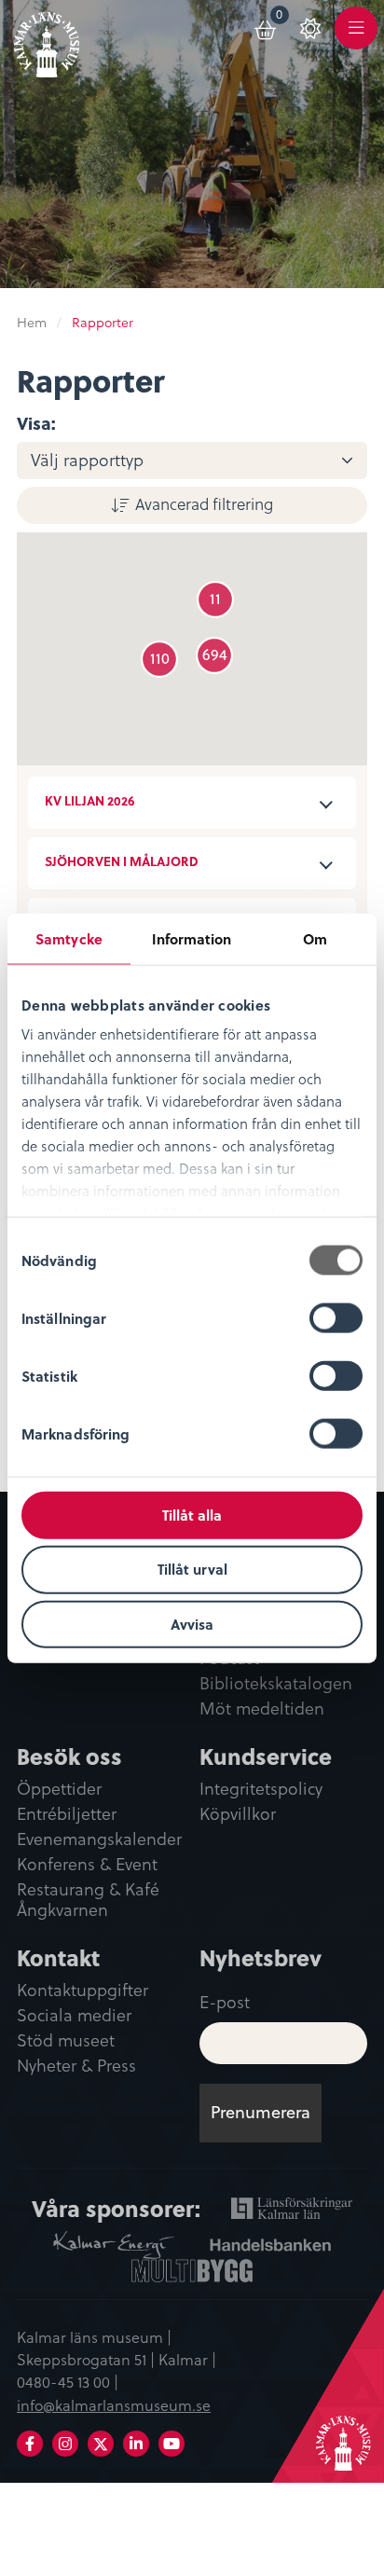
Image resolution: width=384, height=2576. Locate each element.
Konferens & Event (87, 1865)
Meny (356, 39)
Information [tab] (192, 938)
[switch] (336, 1317)
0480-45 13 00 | (68, 2381)
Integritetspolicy (261, 1789)
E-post (225, 2001)
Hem (32, 322)
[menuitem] (267, 27)
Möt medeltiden (262, 1709)
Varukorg (283, 17)
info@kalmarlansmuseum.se (114, 2404)
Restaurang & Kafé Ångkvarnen (88, 1901)
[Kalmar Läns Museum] (47, 41)
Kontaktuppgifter (82, 1991)
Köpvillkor (238, 1814)
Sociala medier (74, 2016)
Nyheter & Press (76, 2066)
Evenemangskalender (99, 1839)
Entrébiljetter (67, 1814)
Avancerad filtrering (204, 503)
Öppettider (59, 1789)
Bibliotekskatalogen (276, 1684)
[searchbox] (203, 461)
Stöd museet (66, 2041)
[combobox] (192, 460)
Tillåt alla (192, 1514)
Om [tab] (315, 938)
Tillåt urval (192, 1569)
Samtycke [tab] (69, 938)
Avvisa (192, 1624)
